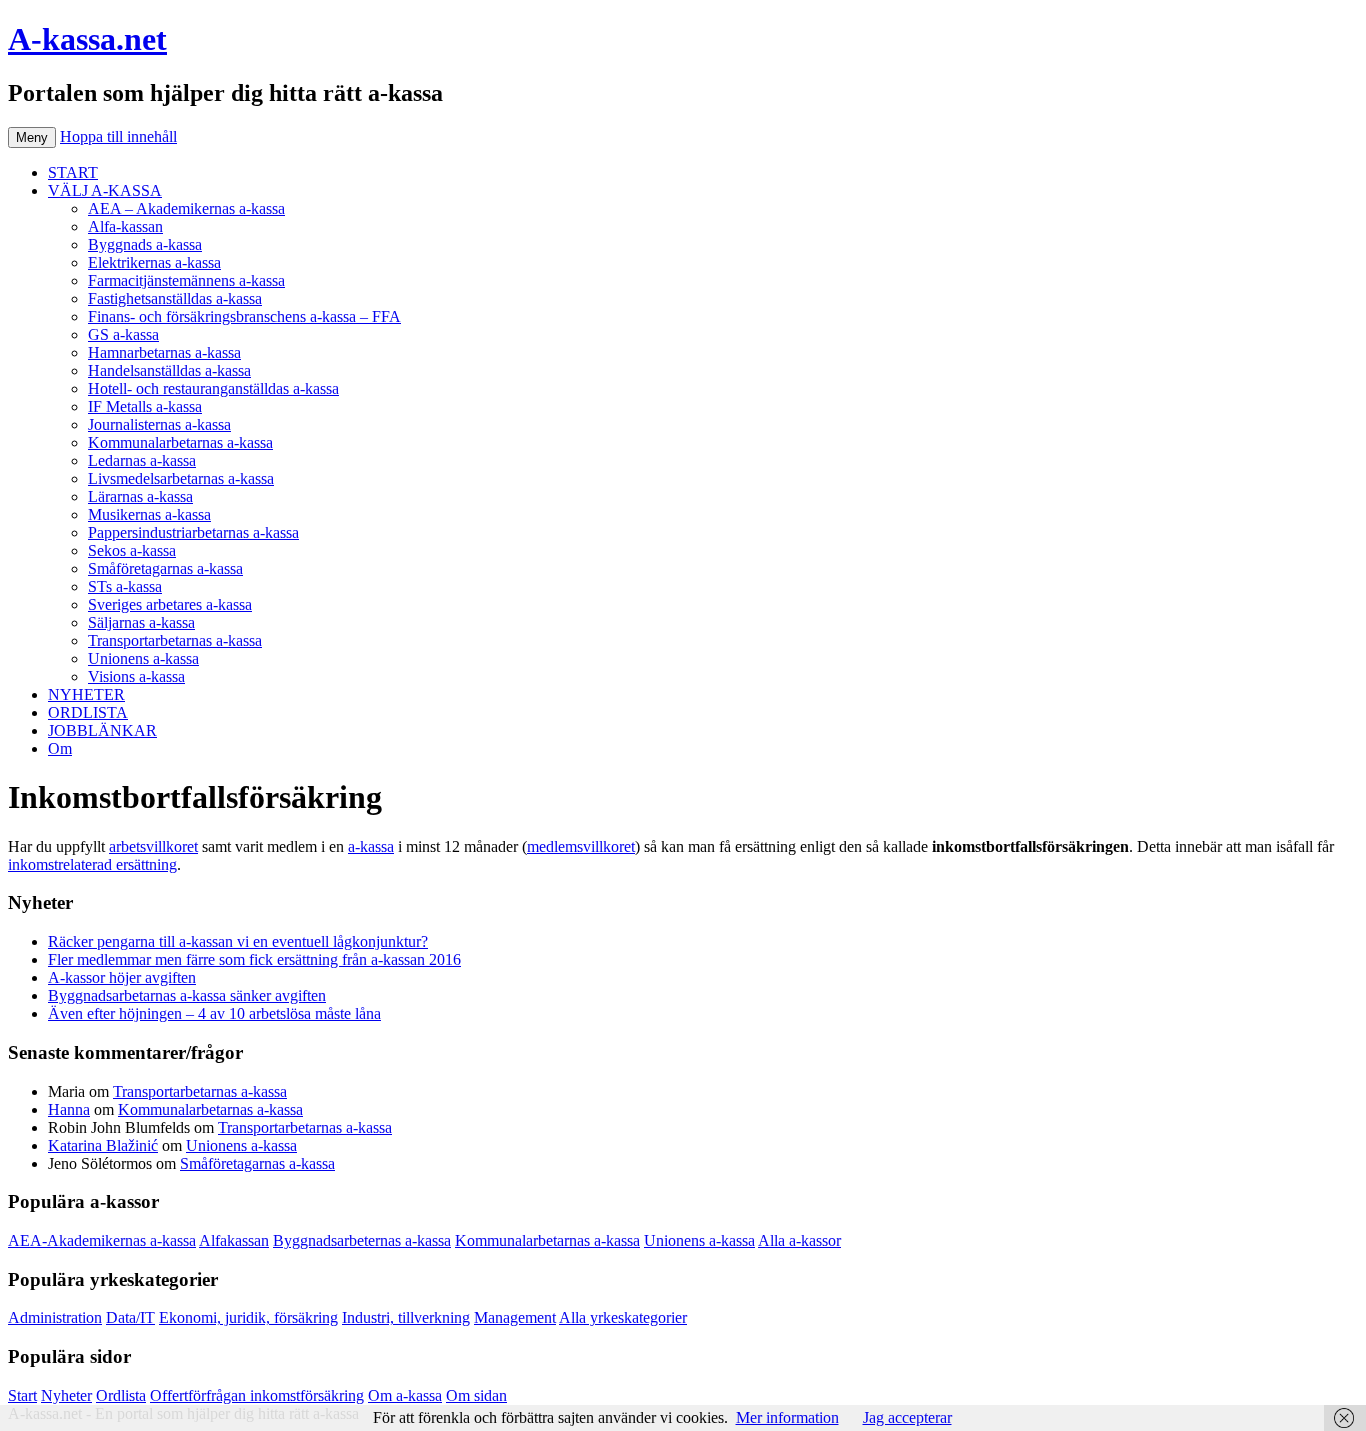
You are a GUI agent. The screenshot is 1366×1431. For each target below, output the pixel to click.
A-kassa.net (87, 39)
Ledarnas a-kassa (142, 460)
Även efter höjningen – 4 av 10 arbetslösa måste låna (214, 1013)
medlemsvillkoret (581, 846)
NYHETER (86, 694)
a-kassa (371, 846)
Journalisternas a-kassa (159, 424)
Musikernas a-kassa (149, 514)
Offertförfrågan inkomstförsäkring (257, 1395)
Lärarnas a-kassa (140, 496)
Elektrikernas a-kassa (154, 262)
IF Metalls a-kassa (145, 406)
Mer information (787, 1417)
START (73, 172)
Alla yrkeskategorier (623, 1317)
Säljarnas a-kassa (141, 622)
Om (60, 748)
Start (22, 1395)
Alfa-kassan (125, 226)
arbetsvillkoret (153, 846)
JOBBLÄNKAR (102, 730)
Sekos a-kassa (132, 550)
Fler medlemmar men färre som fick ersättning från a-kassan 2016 (254, 959)
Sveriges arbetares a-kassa (170, 604)
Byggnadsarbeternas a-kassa (362, 1240)
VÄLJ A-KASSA (105, 190)
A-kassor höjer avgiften (122, 977)
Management (515, 1317)
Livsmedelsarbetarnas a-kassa (181, 478)
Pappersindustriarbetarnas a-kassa (193, 532)
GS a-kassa (123, 334)
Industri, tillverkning (406, 1317)
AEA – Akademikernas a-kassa (186, 208)
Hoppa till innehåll (118, 136)
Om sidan (476, 1395)
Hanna (69, 1109)
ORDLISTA (88, 712)
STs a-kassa (125, 586)
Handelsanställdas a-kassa (169, 370)
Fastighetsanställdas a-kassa (175, 298)
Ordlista (121, 1395)
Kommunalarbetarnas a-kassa (180, 442)
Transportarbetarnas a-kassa (175, 640)
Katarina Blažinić (103, 1145)
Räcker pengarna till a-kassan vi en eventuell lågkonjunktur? (238, 941)
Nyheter (66, 1395)
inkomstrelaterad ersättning (92, 864)
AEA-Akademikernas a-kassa (102, 1240)
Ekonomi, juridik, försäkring (248, 1317)
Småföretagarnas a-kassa (165, 568)
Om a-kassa (405, 1395)
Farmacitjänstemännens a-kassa (186, 280)
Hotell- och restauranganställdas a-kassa (213, 388)
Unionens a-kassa (143, 658)
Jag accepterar (907, 1417)
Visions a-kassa (136, 676)
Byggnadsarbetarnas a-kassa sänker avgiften (187, 995)
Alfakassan (234, 1240)
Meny (32, 137)
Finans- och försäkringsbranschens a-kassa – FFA (244, 316)
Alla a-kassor (799, 1240)
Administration (55, 1317)
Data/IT (130, 1317)
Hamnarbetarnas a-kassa (164, 352)
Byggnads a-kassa (145, 244)
